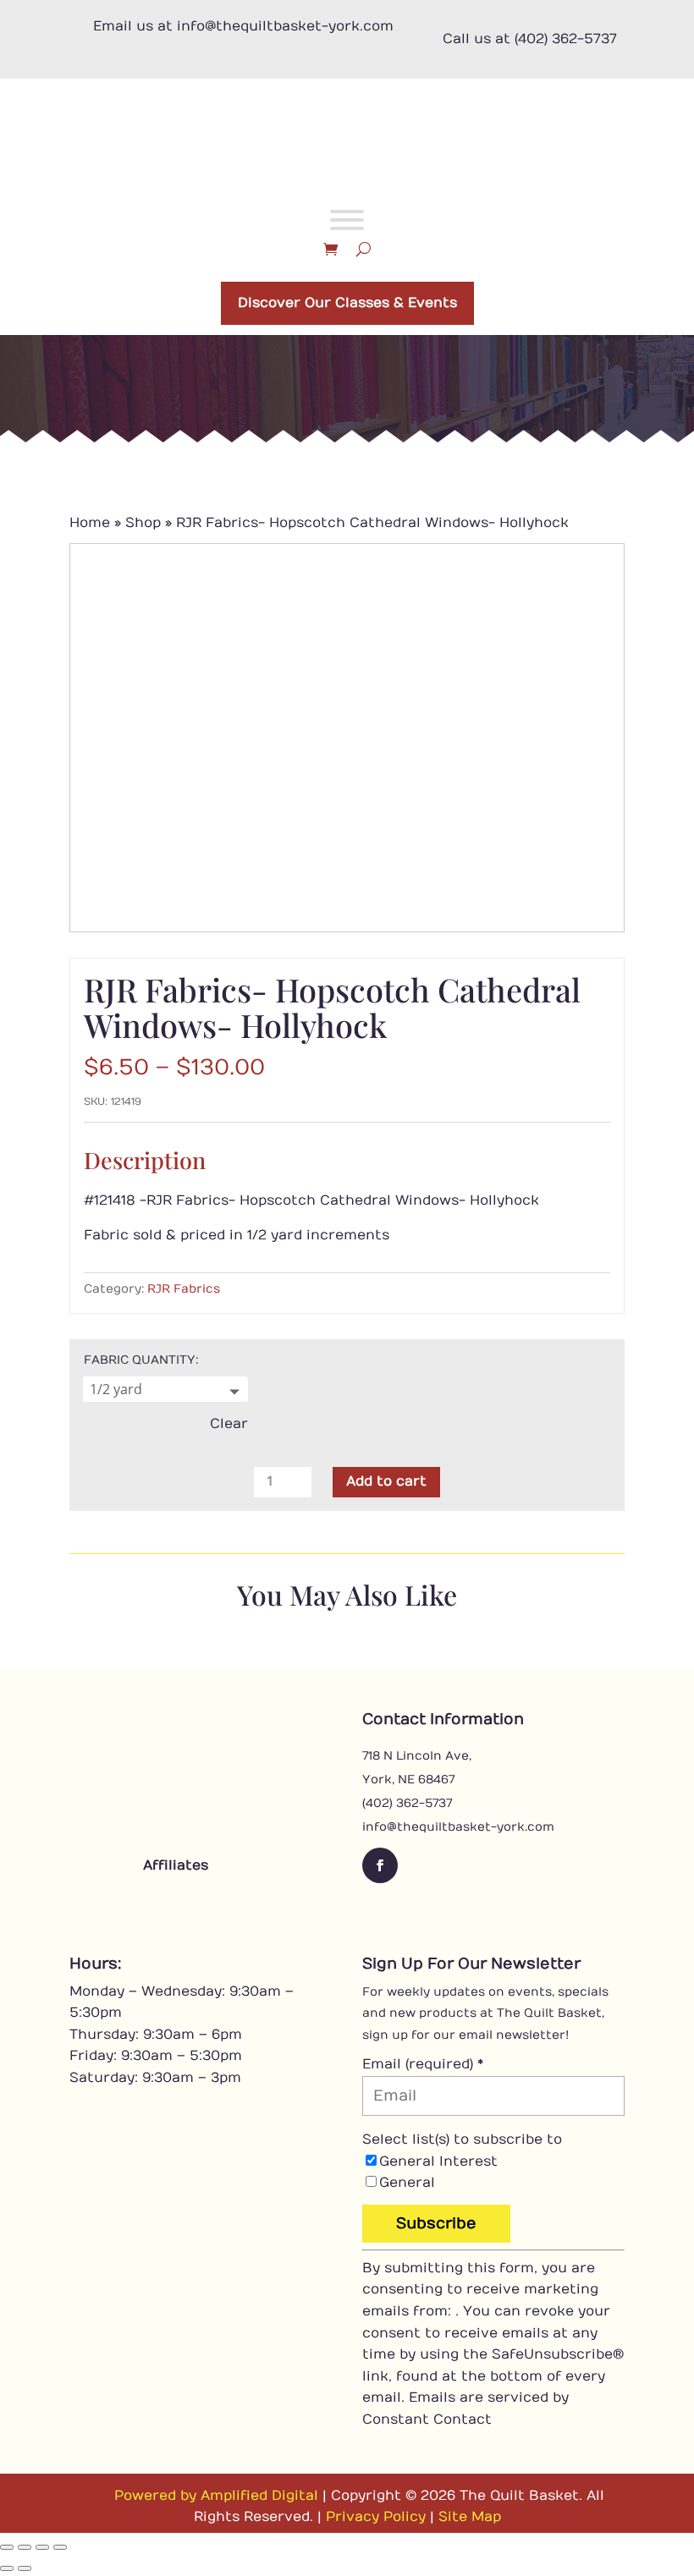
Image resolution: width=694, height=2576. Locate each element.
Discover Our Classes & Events (347, 303)
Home (90, 523)
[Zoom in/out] (7, 2547)
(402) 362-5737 (407, 1803)
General (407, 2183)
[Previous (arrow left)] (7, 2568)
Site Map (470, 2517)
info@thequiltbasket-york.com (458, 1827)
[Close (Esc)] (60, 2547)
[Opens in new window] (129, 1903)
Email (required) (423, 2064)
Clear (229, 1424)
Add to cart (386, 1481)
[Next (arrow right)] (25, 2568)
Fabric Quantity (140, 1360)
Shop (143, 523)
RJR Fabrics (184, 1289)
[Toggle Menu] (347, 220)
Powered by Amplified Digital (216, 2496)
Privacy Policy (376, 2517)
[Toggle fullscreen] (25, 2547)
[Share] (42, 2547)
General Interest (438, 2161)
